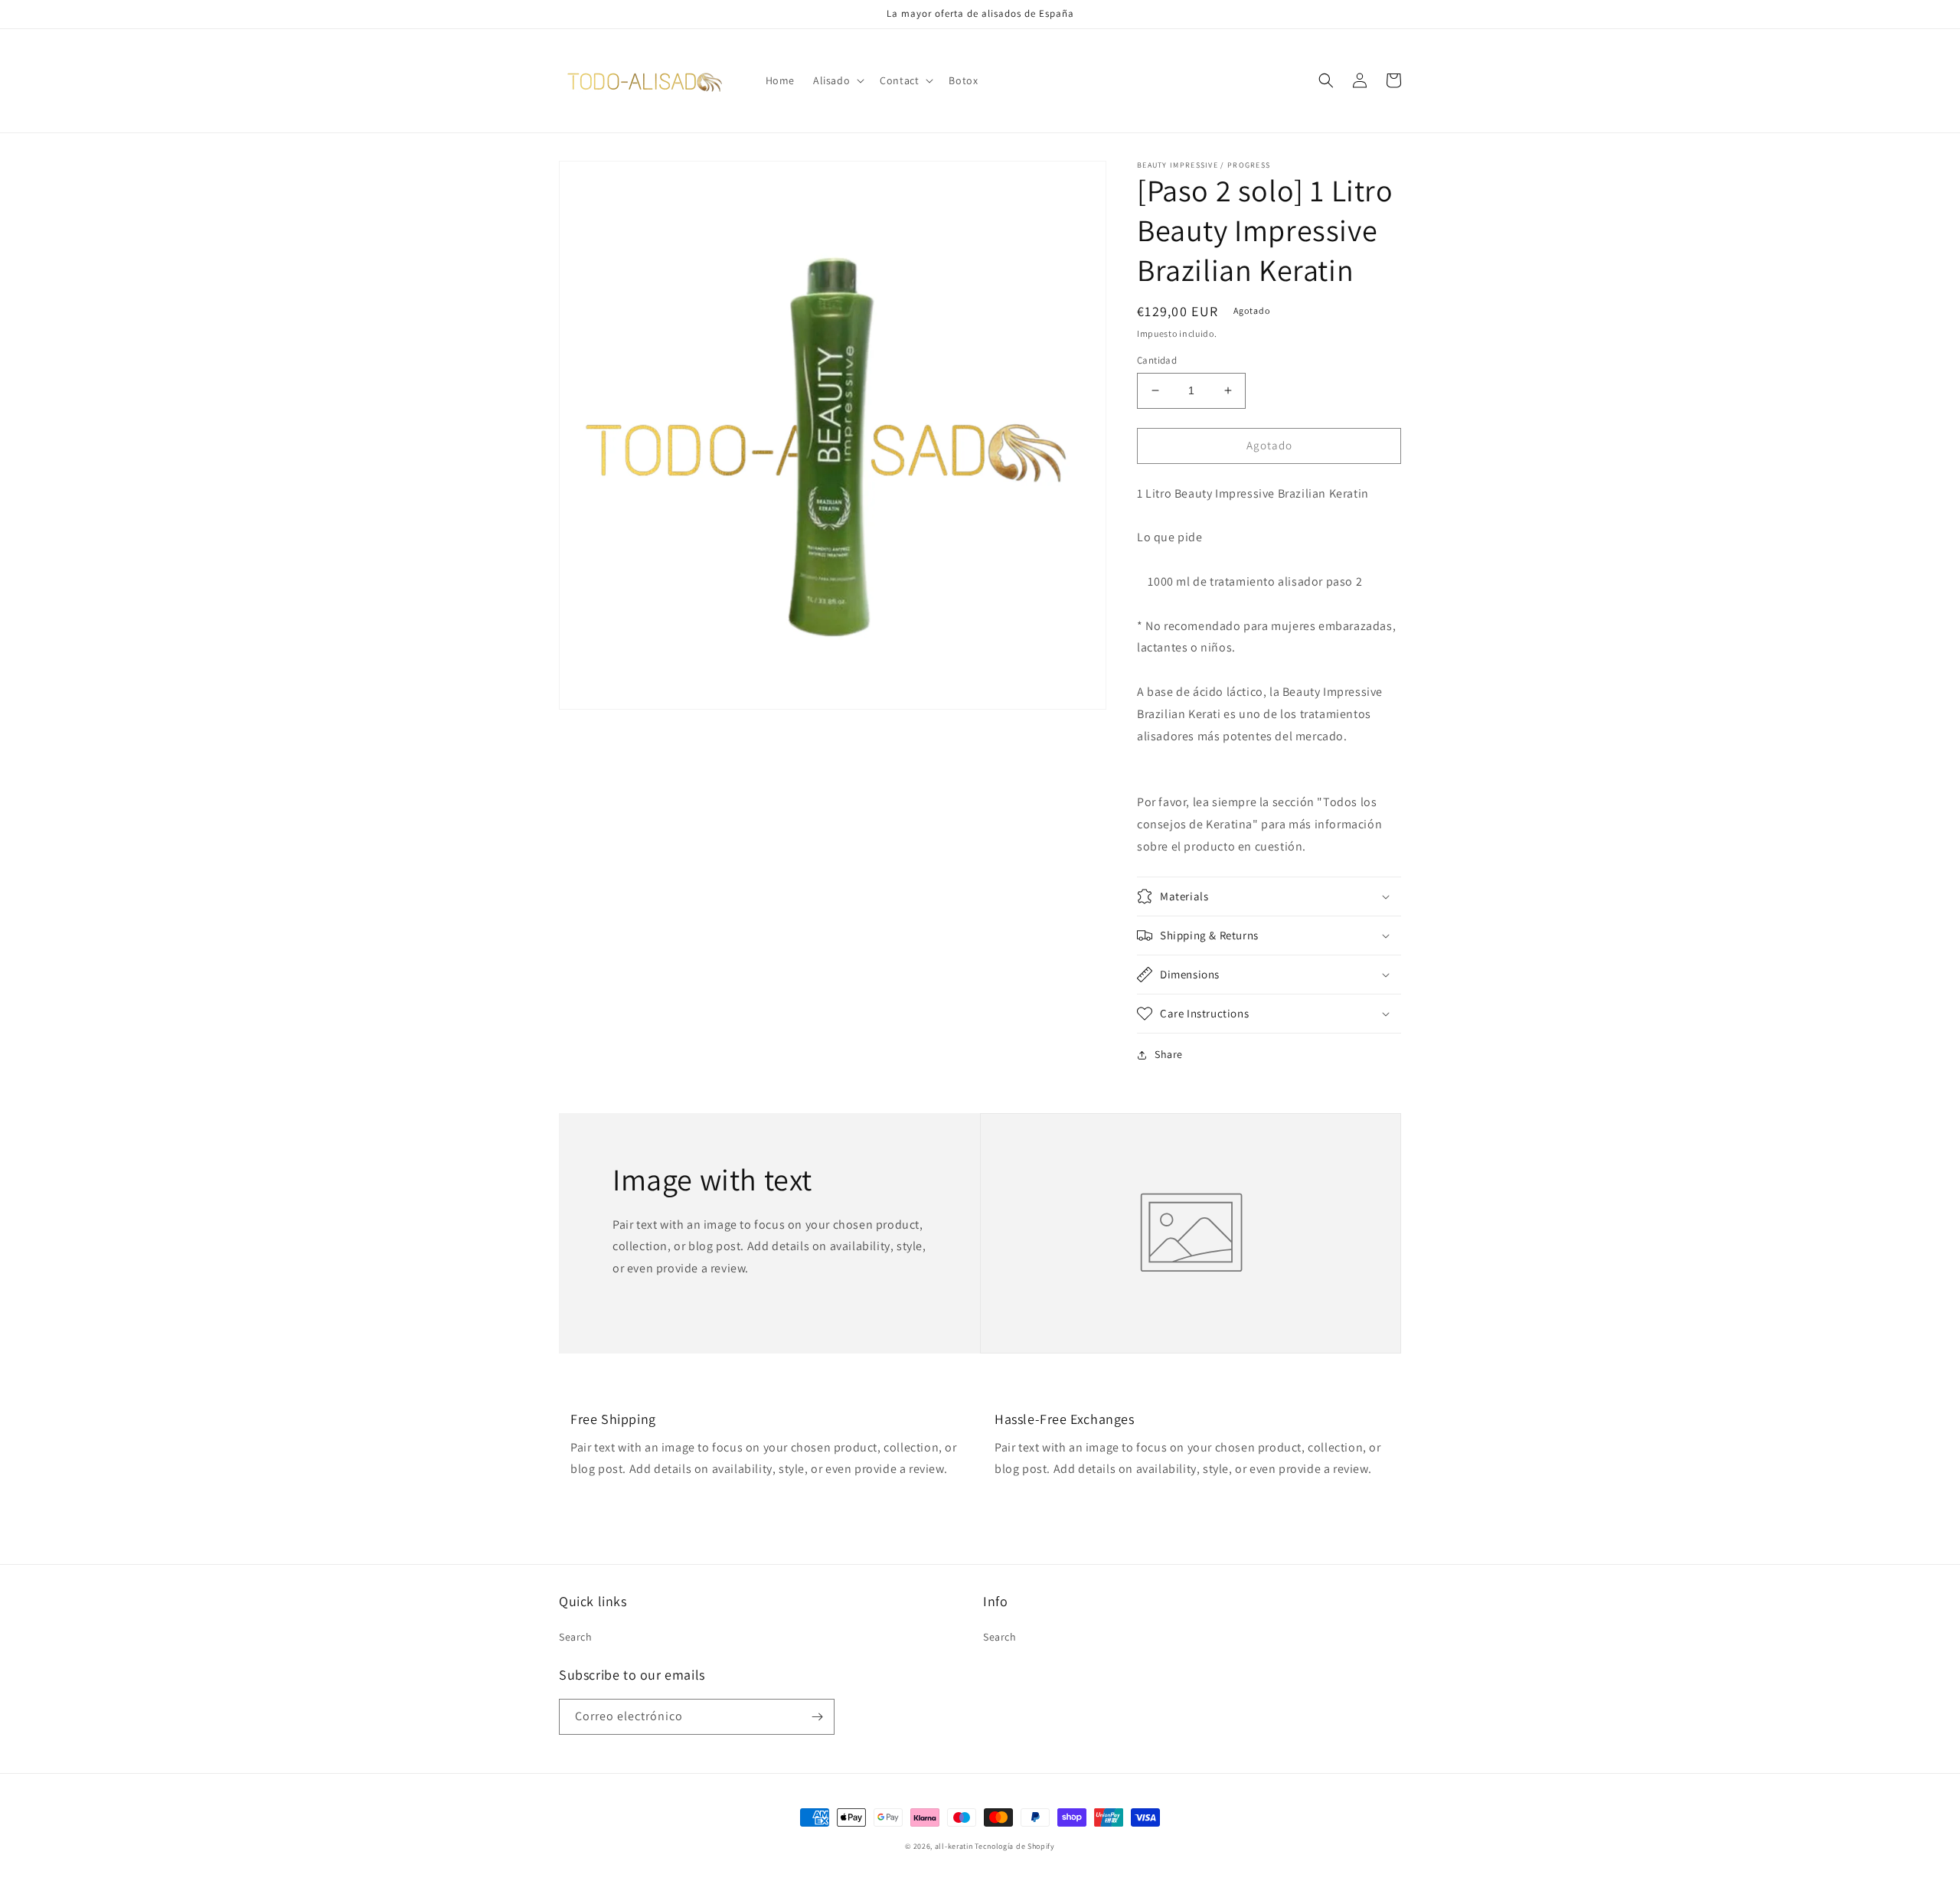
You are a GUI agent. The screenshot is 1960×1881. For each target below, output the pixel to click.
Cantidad (1157, 360)
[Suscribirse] (817, 1717)
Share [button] (1169, 1054)
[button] (837, 80)
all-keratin (954, 1846)
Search (576, 1637)
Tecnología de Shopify (1015, 1846)
